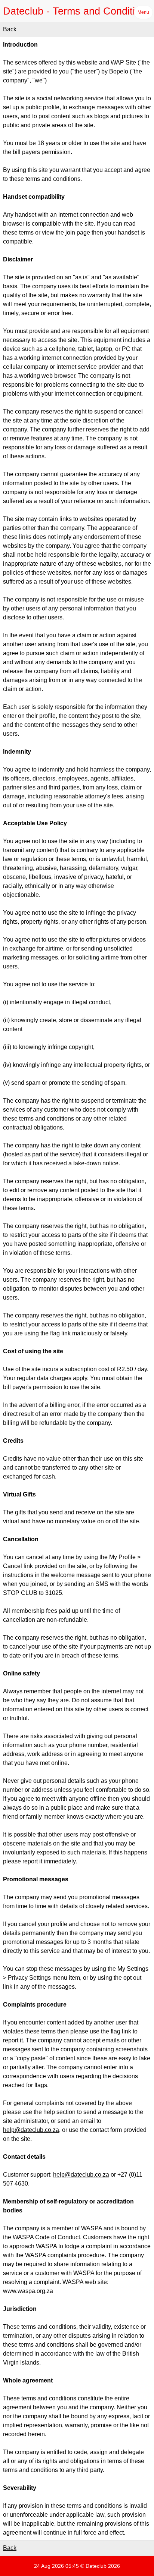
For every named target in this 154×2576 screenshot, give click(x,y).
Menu (143, 12)
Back (10, 29)
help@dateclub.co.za (31, 2130)
